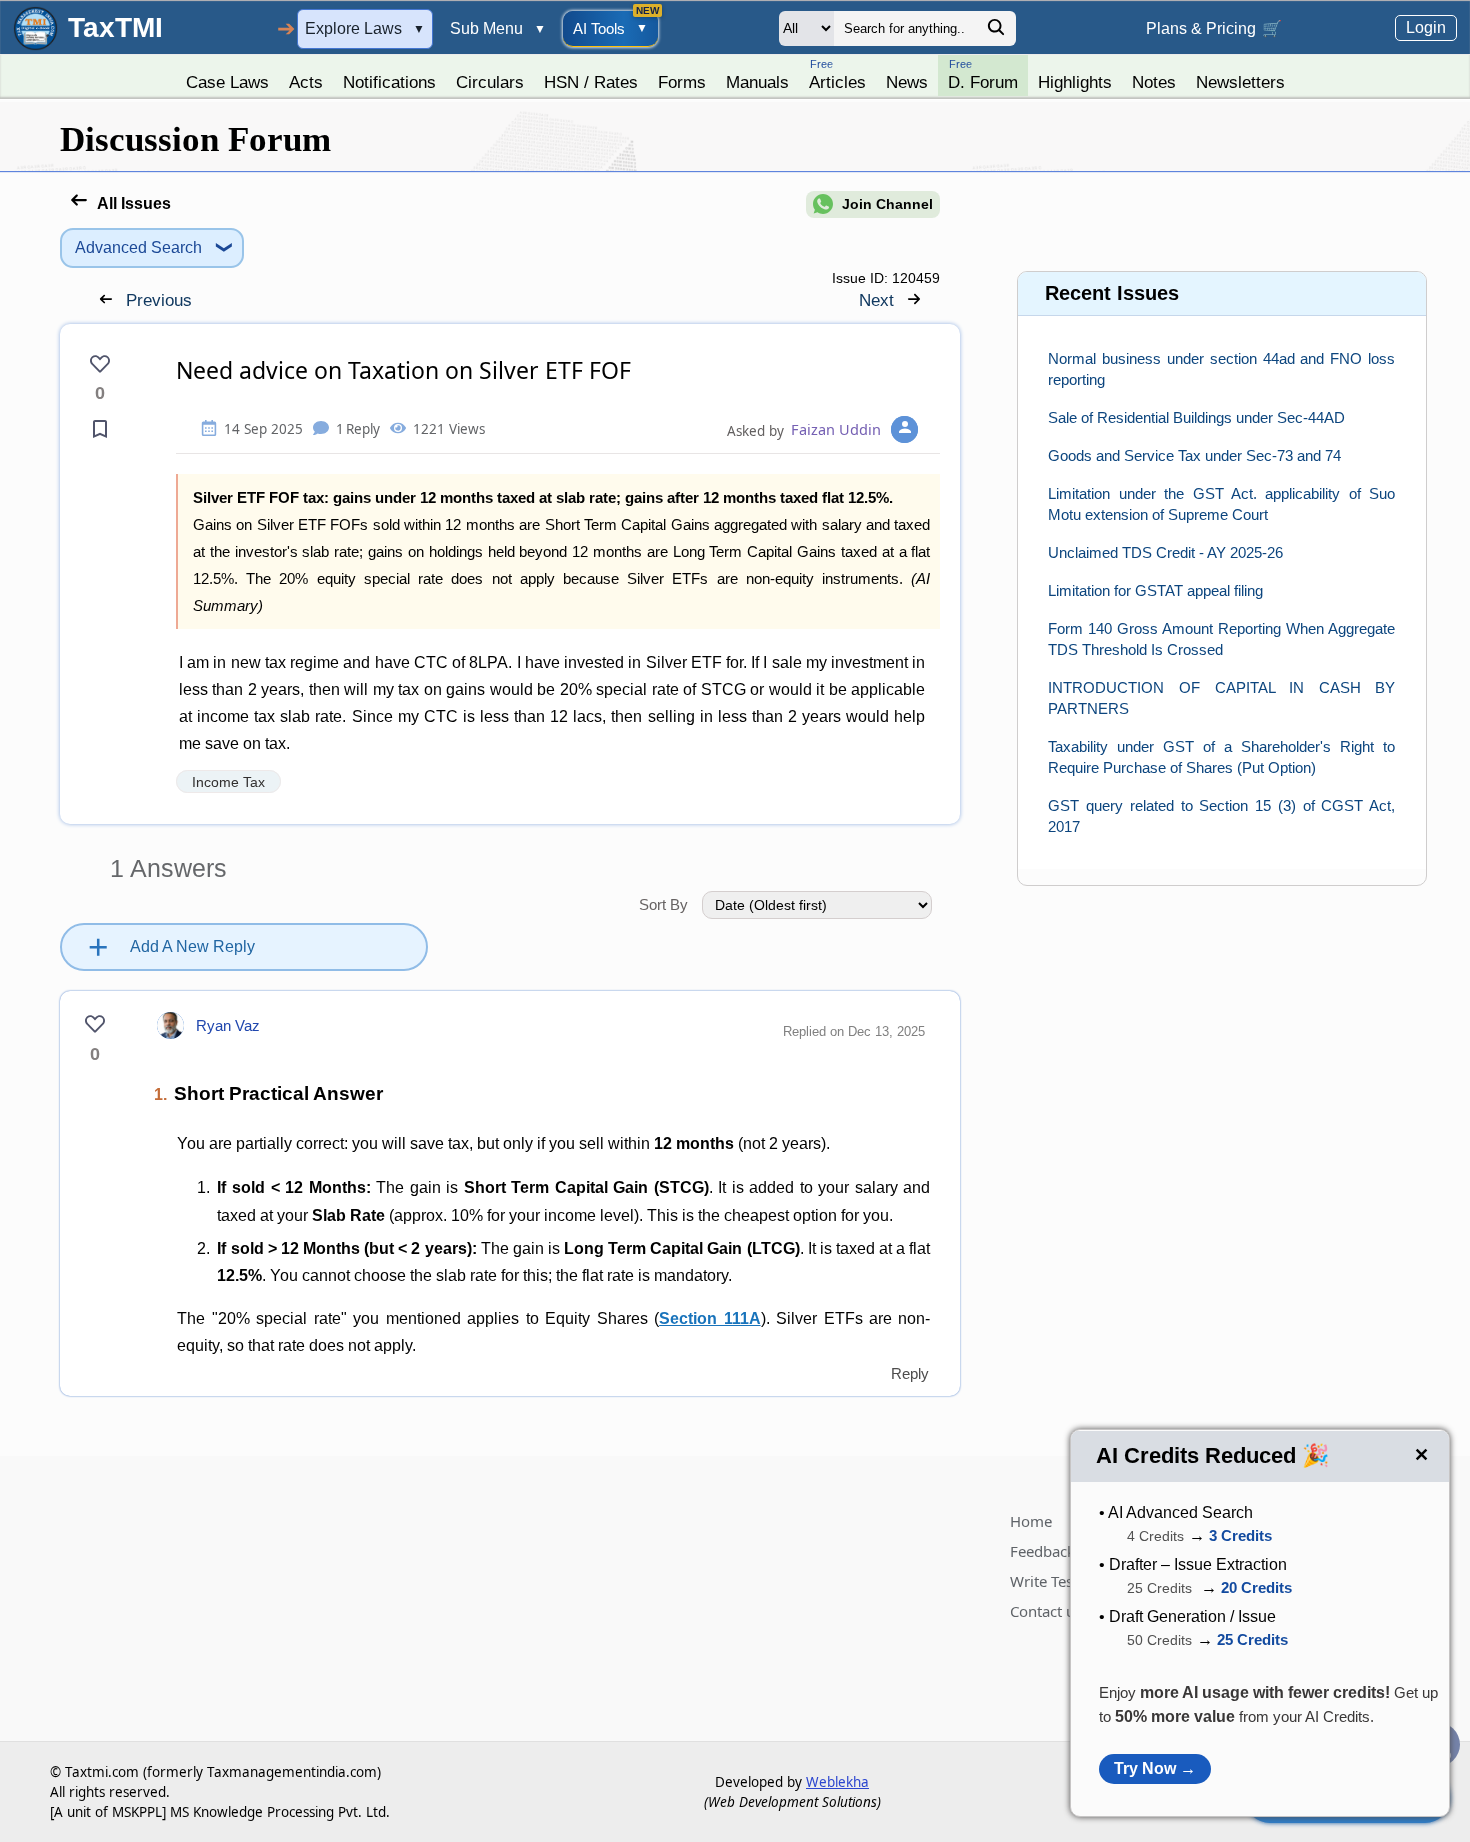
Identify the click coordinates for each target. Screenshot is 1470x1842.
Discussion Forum (195, 139)
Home (1031, 1521)
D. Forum (983, 74)
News (907, 82)
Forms (682, 82)
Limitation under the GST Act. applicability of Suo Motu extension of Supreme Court (1221, 504)
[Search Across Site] (996, 32)
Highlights (1075, 82)
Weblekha (837, 1782)
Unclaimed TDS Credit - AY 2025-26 (1165, 552)
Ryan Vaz (228, 1025)
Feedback (1042, 1551)
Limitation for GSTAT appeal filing (1155, 590)
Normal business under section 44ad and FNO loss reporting (1221, 369)
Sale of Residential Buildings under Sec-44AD (1196, 417)
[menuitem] (227, 77)
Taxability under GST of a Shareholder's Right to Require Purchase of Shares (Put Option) (1221, 757)
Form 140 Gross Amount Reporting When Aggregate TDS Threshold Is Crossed (1221, 639)
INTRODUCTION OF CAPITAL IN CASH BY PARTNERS (1221, 698)
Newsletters (1240, 82)
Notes (1154, 82)
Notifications (389, 82)
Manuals (757, 82)
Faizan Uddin (836, 429)
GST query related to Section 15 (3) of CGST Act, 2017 (1221, 816)
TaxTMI (115, 27)
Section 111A (709, 1318)
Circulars (490, 82)
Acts (306, 82)
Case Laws (227, 82)
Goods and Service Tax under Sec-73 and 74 (1194, 455)
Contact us (1046, 1611)
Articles (837, 74)
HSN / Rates (591, 82)
